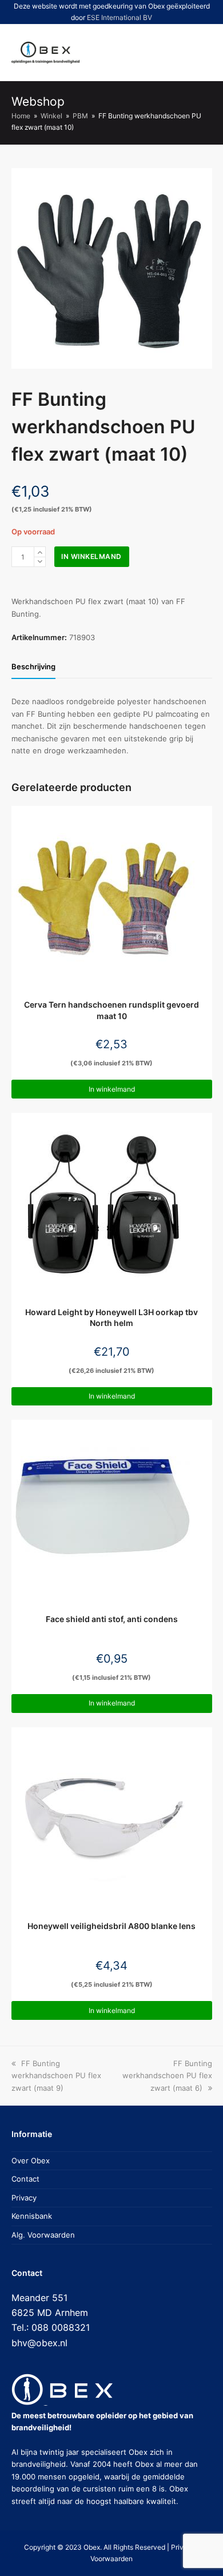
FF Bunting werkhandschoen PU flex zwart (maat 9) (56, 2076)
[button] (161, 53)
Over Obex (31, 2160)
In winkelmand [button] (112, 1089)
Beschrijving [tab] (33, 666)
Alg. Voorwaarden (43, 2235)
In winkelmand (91, 556)
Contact (25, 2179)
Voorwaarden (111, 2559)
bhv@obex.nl (39, 2343)
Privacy (24, 2198)
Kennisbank (32, 2216)
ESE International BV (120, 17)
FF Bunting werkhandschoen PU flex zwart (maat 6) (167, 2076)
